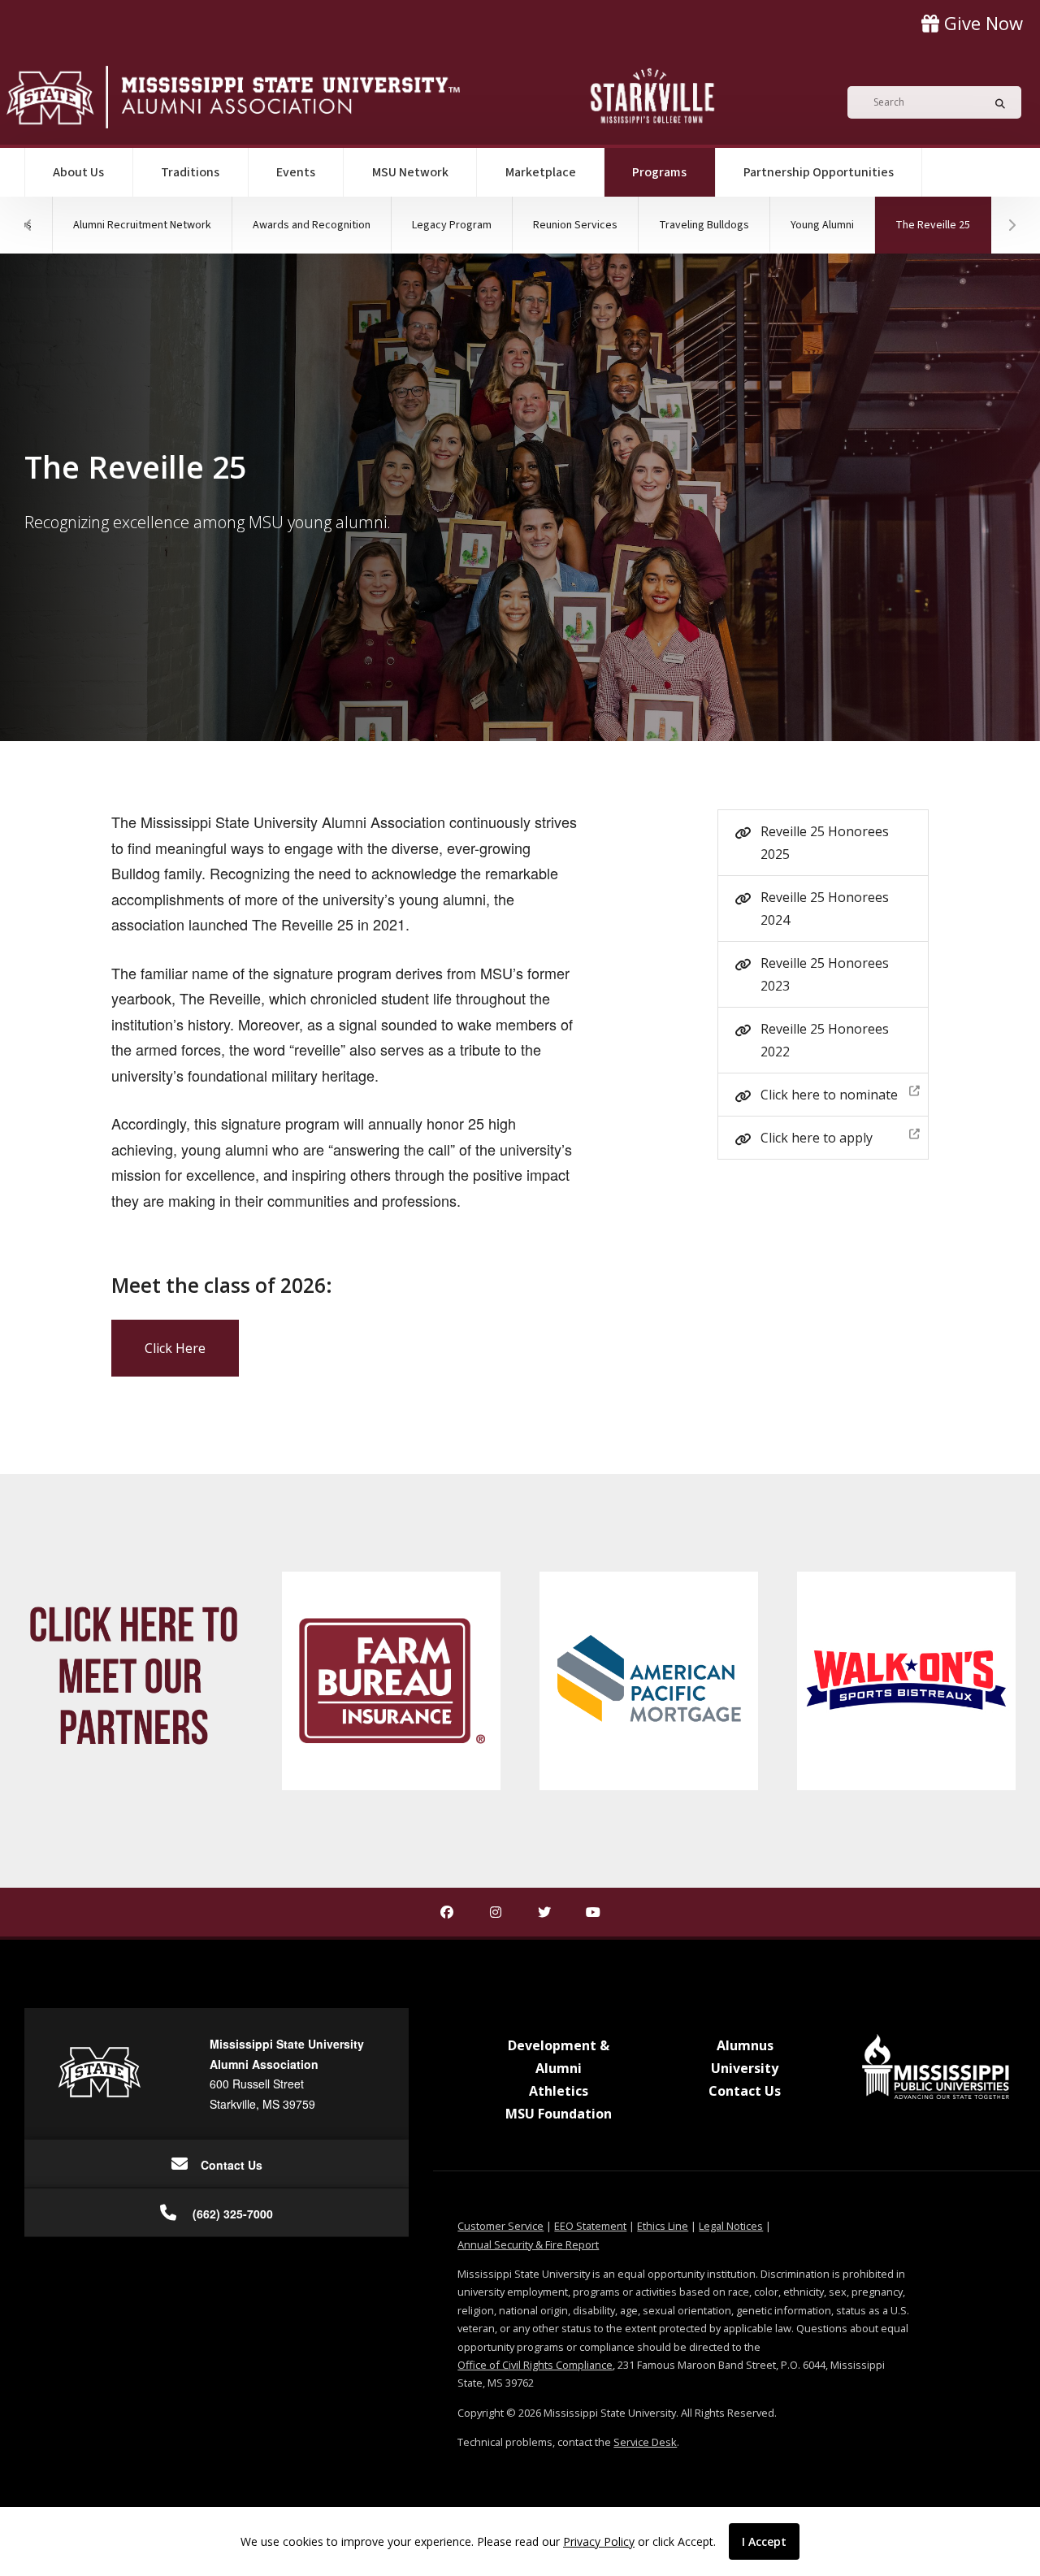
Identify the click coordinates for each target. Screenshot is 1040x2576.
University (745, 2068)
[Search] (995, 102)
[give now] (972, 23)
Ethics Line (663, 2226)
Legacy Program (452, 225)
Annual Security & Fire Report (528, 2244)
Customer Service (500, 2226)
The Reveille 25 (943, 225)
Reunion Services (575, 225)
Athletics (559, 2091)
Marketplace (541, 172)
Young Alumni (822, 225)
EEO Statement (590, 2226)
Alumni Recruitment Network (142, 225)
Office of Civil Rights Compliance (535, 2365)
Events (296, 172)
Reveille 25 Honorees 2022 (825, 1040)
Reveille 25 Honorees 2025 (825, 843)
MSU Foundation (559, 2114)
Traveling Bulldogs (704, 225)
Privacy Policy (599, 2541)
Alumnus (745, 2045)
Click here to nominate (829, 1095)
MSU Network (410, 172)
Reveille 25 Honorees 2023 (825, 974)
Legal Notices (731, 2226)
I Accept (764, 2541)
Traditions (190, 172)
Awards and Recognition (312, 225)
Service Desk (645, 2442)
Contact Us (745, 2091)
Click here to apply (817, 1138)
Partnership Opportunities (819, 172)
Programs (674, 172)
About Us (78, 172)
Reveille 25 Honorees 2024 (825, 909)
